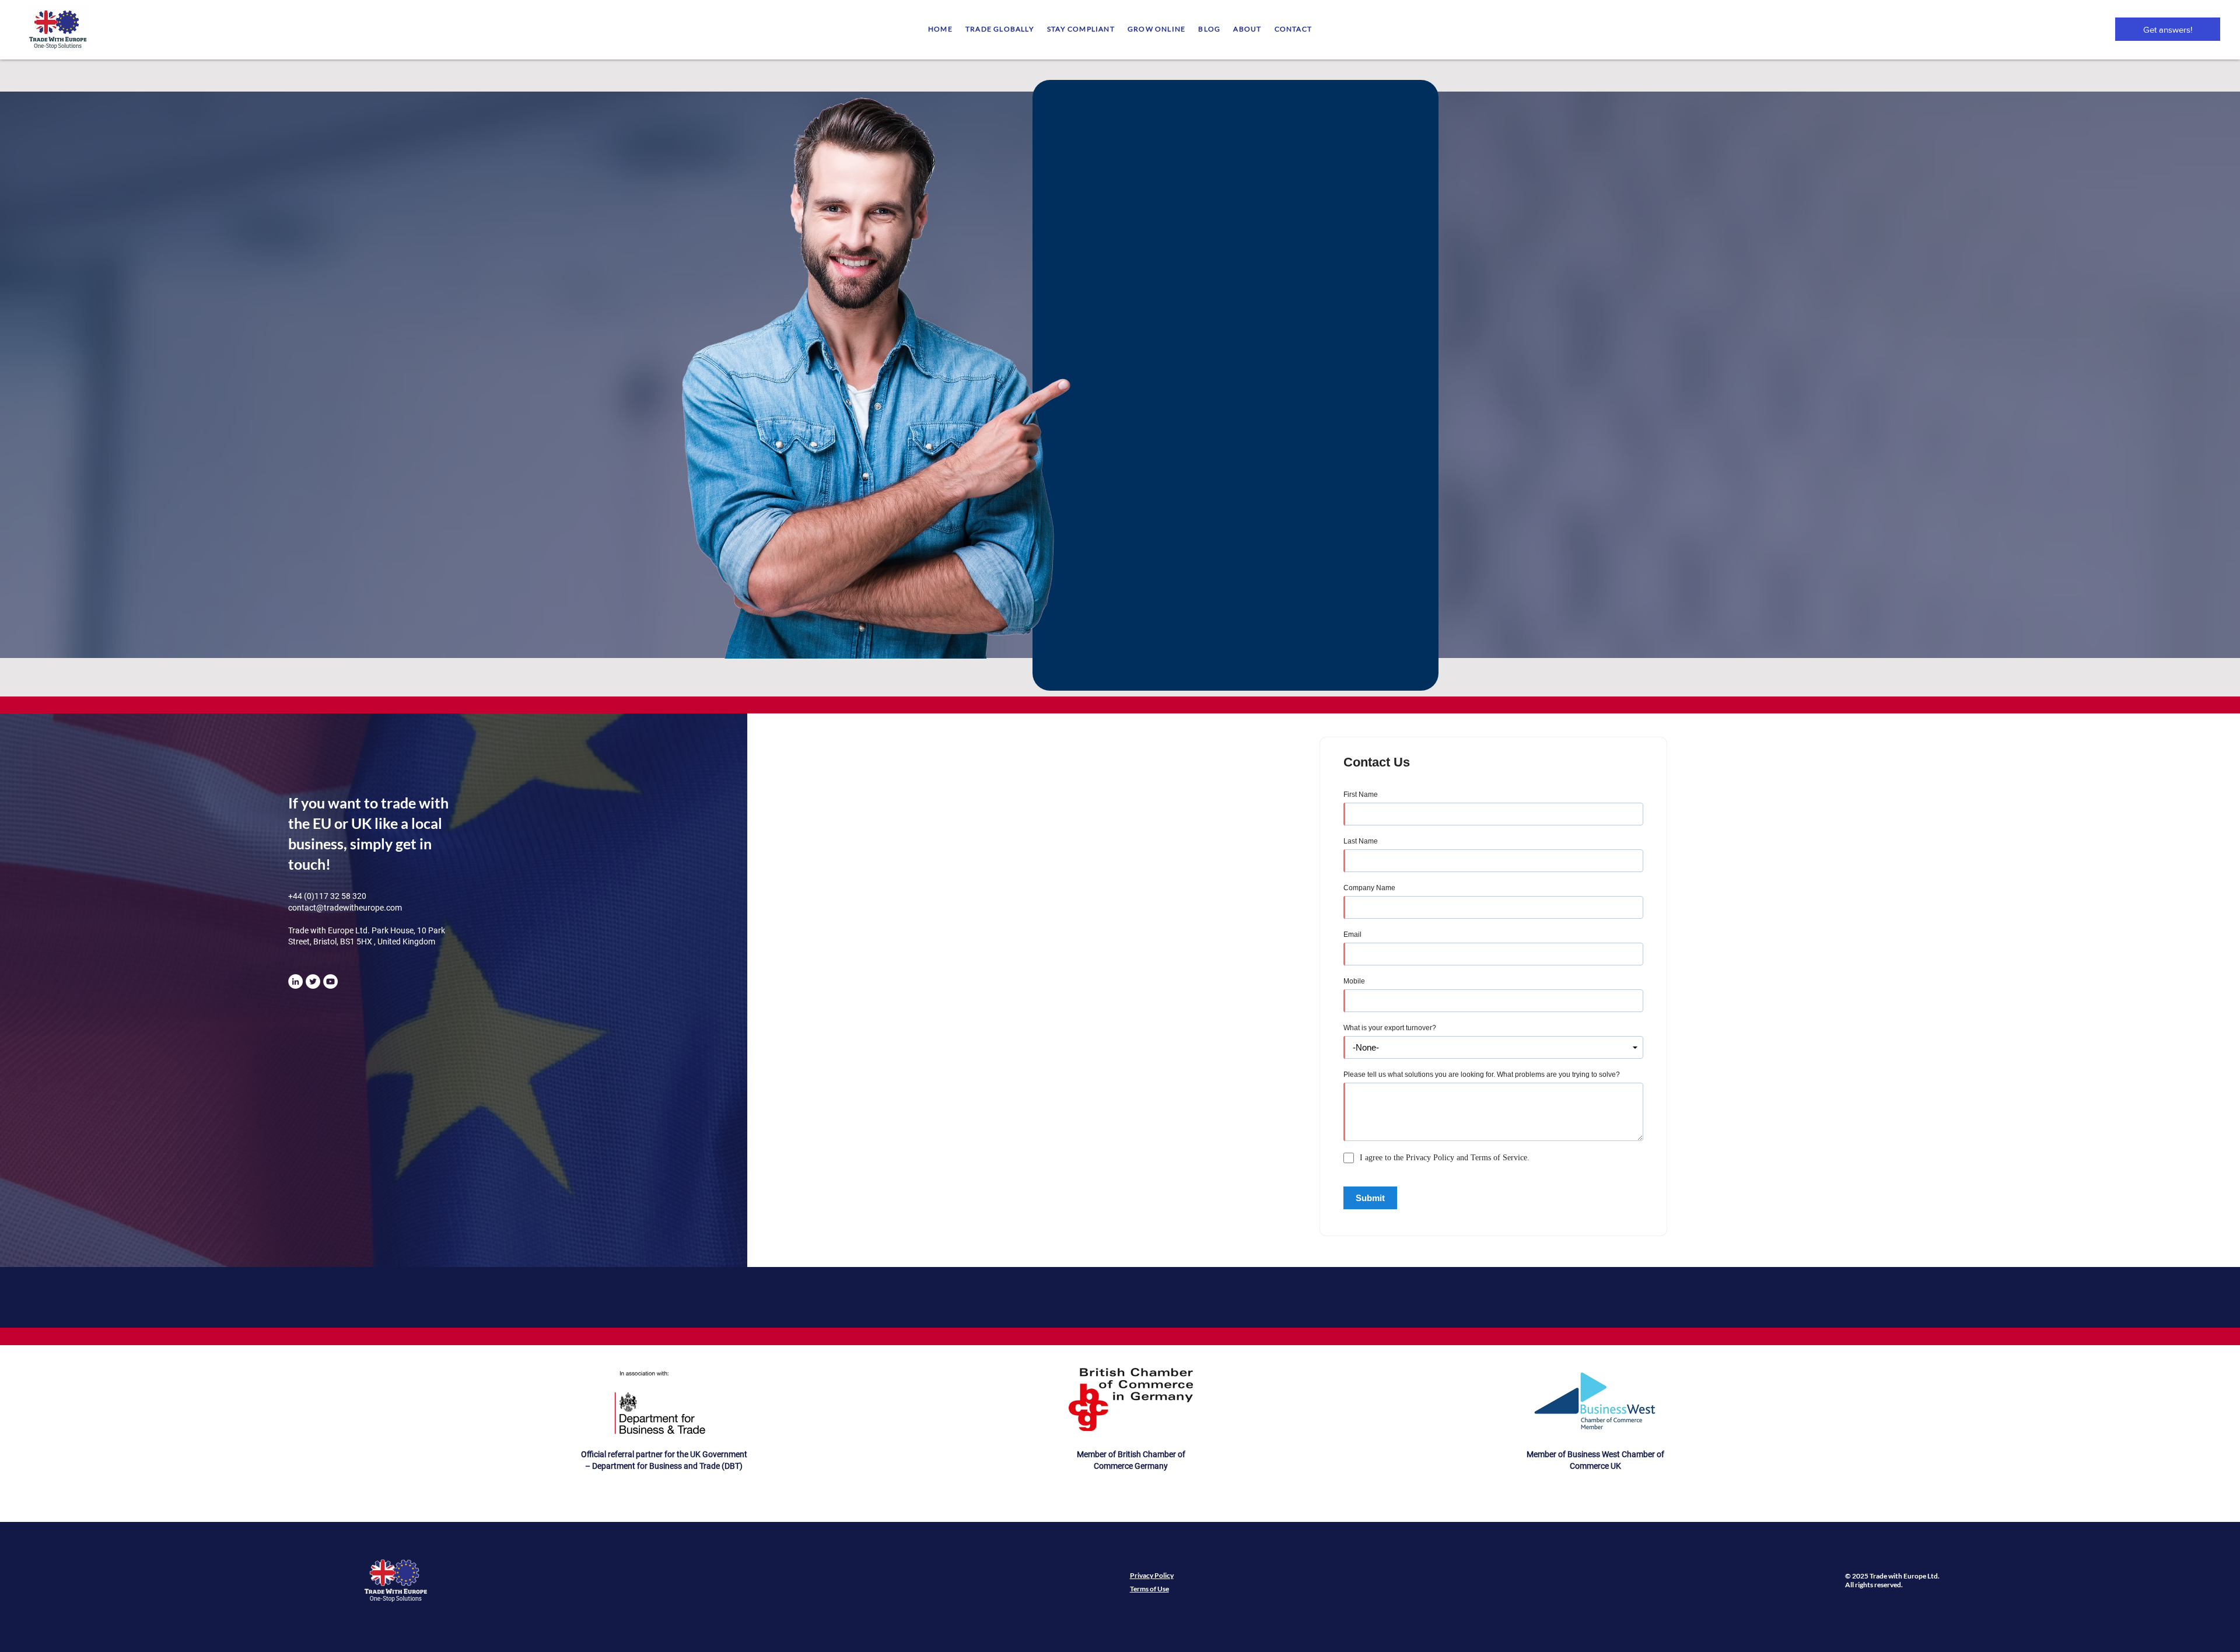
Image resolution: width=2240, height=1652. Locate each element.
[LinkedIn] (295, 981)
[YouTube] (330, 981)
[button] (1000, 29)
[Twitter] (313, 981)
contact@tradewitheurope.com (345, 908)
